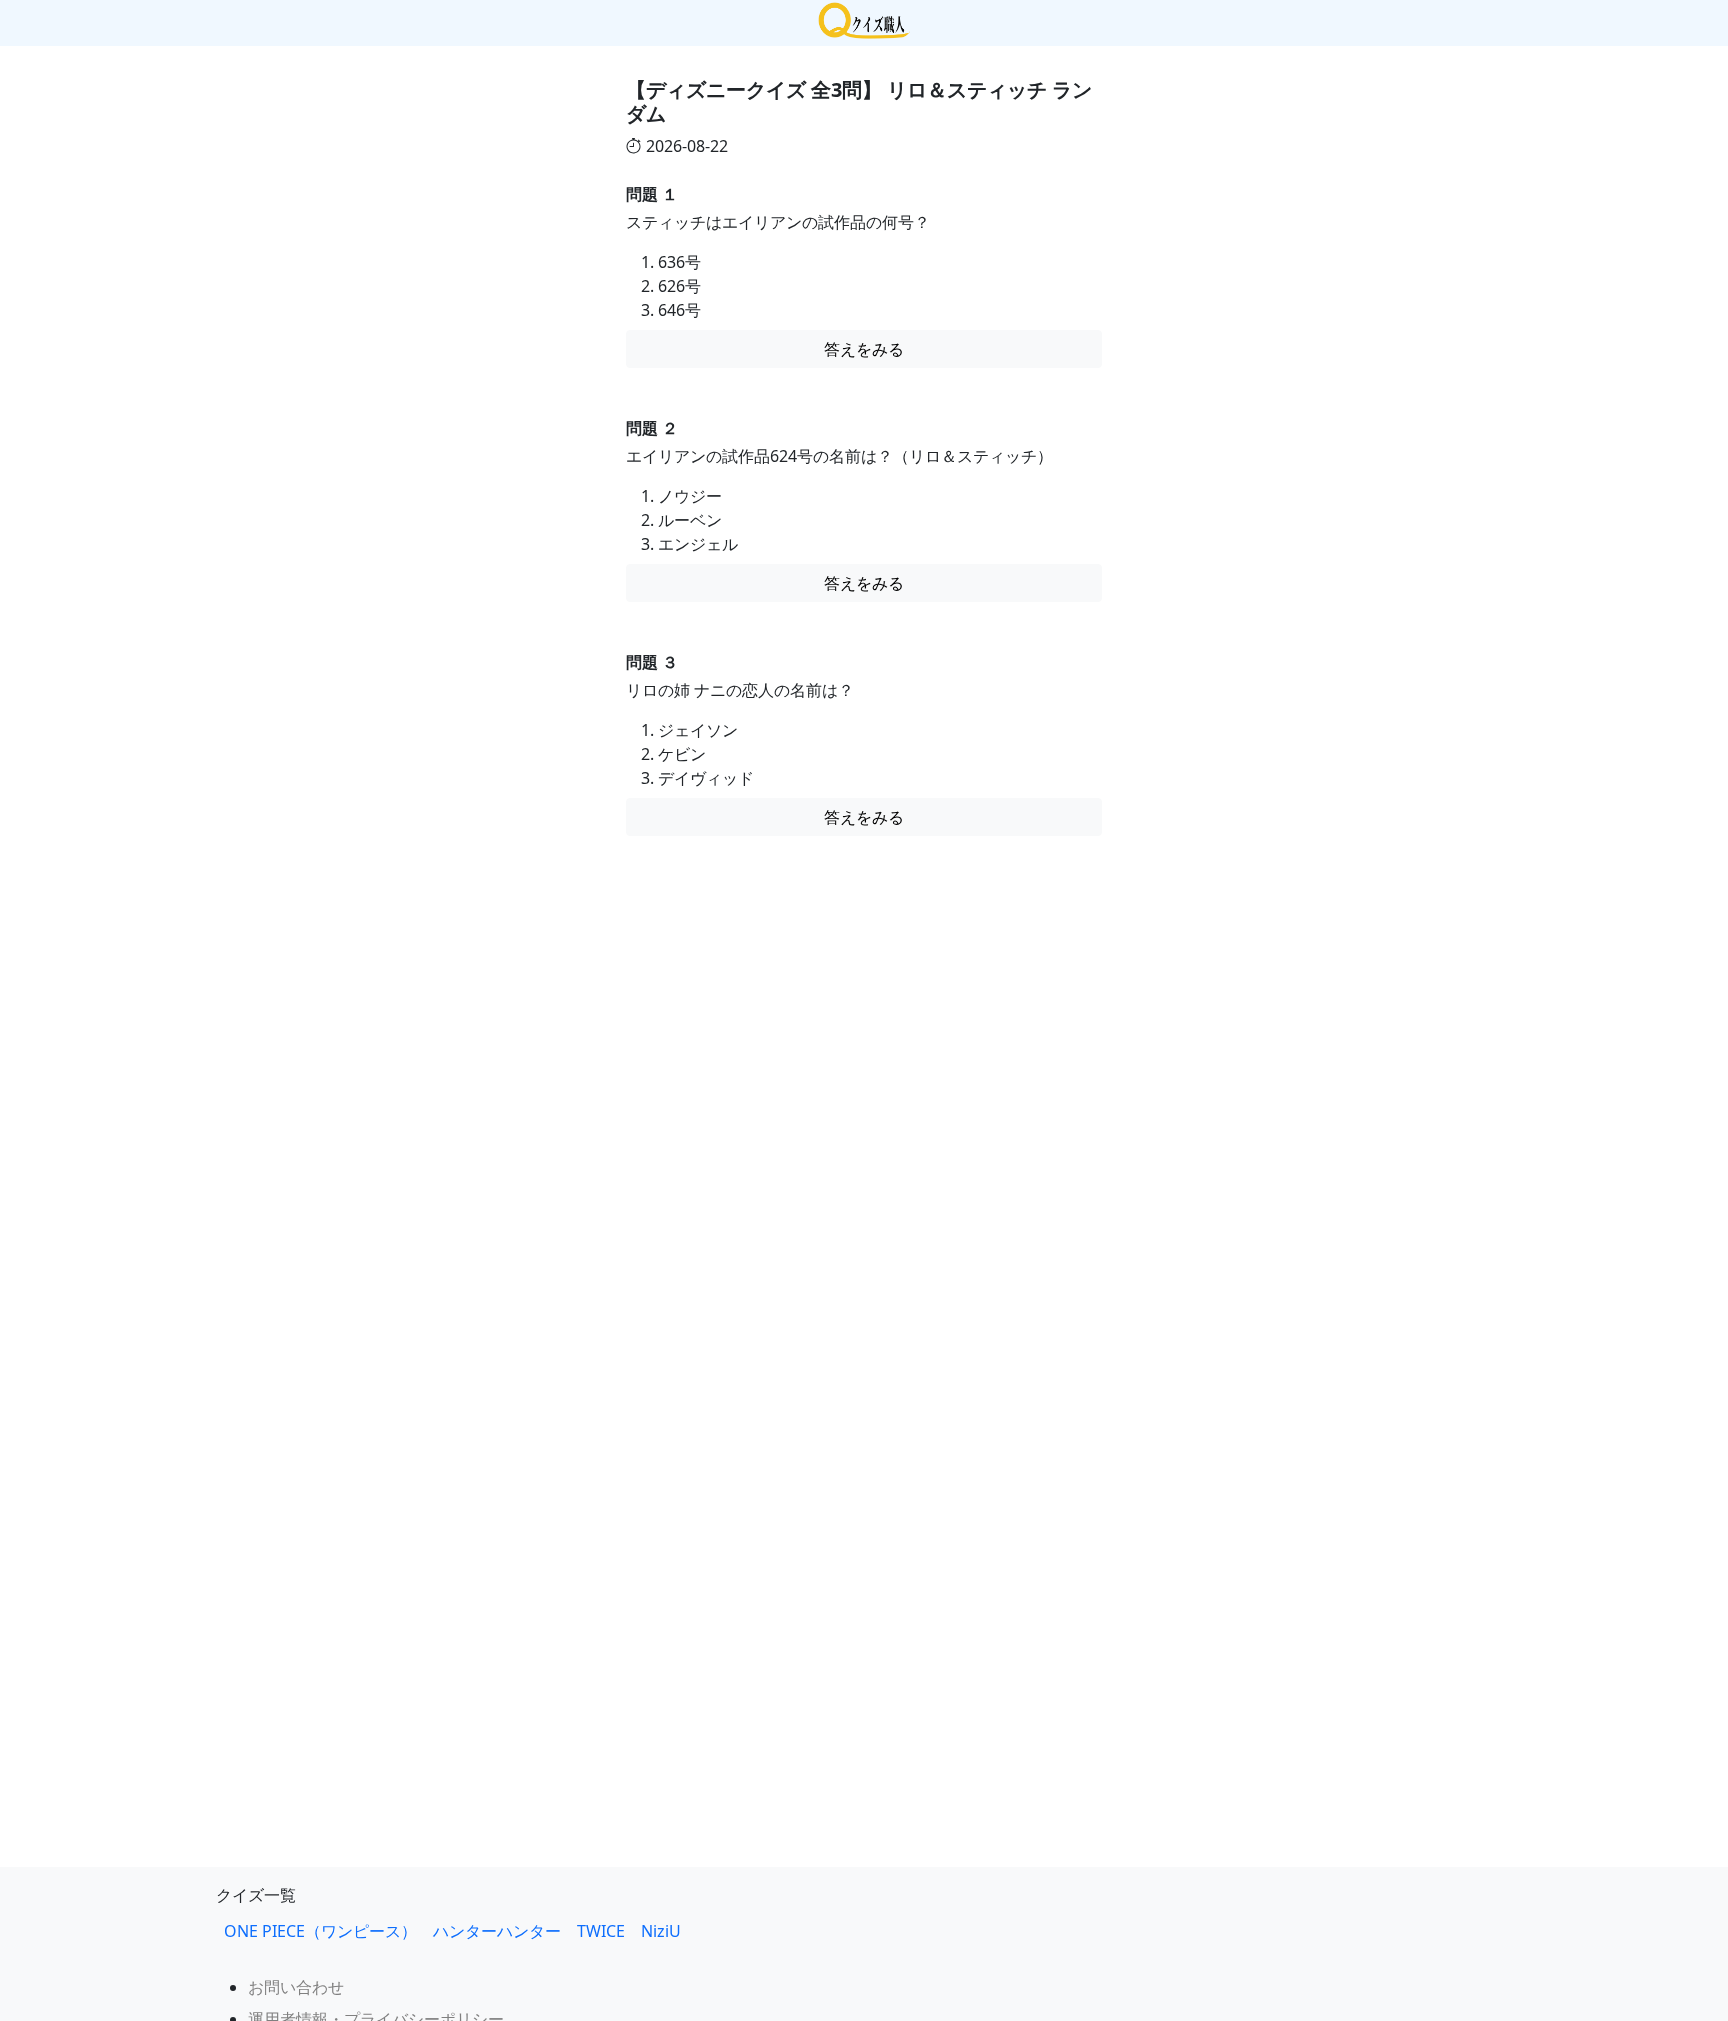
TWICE (601, 1931)
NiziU (669, 1931)
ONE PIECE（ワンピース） (320, 1931)
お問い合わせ (296, 1987)
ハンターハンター (497, 1931)
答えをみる (864, 349)
